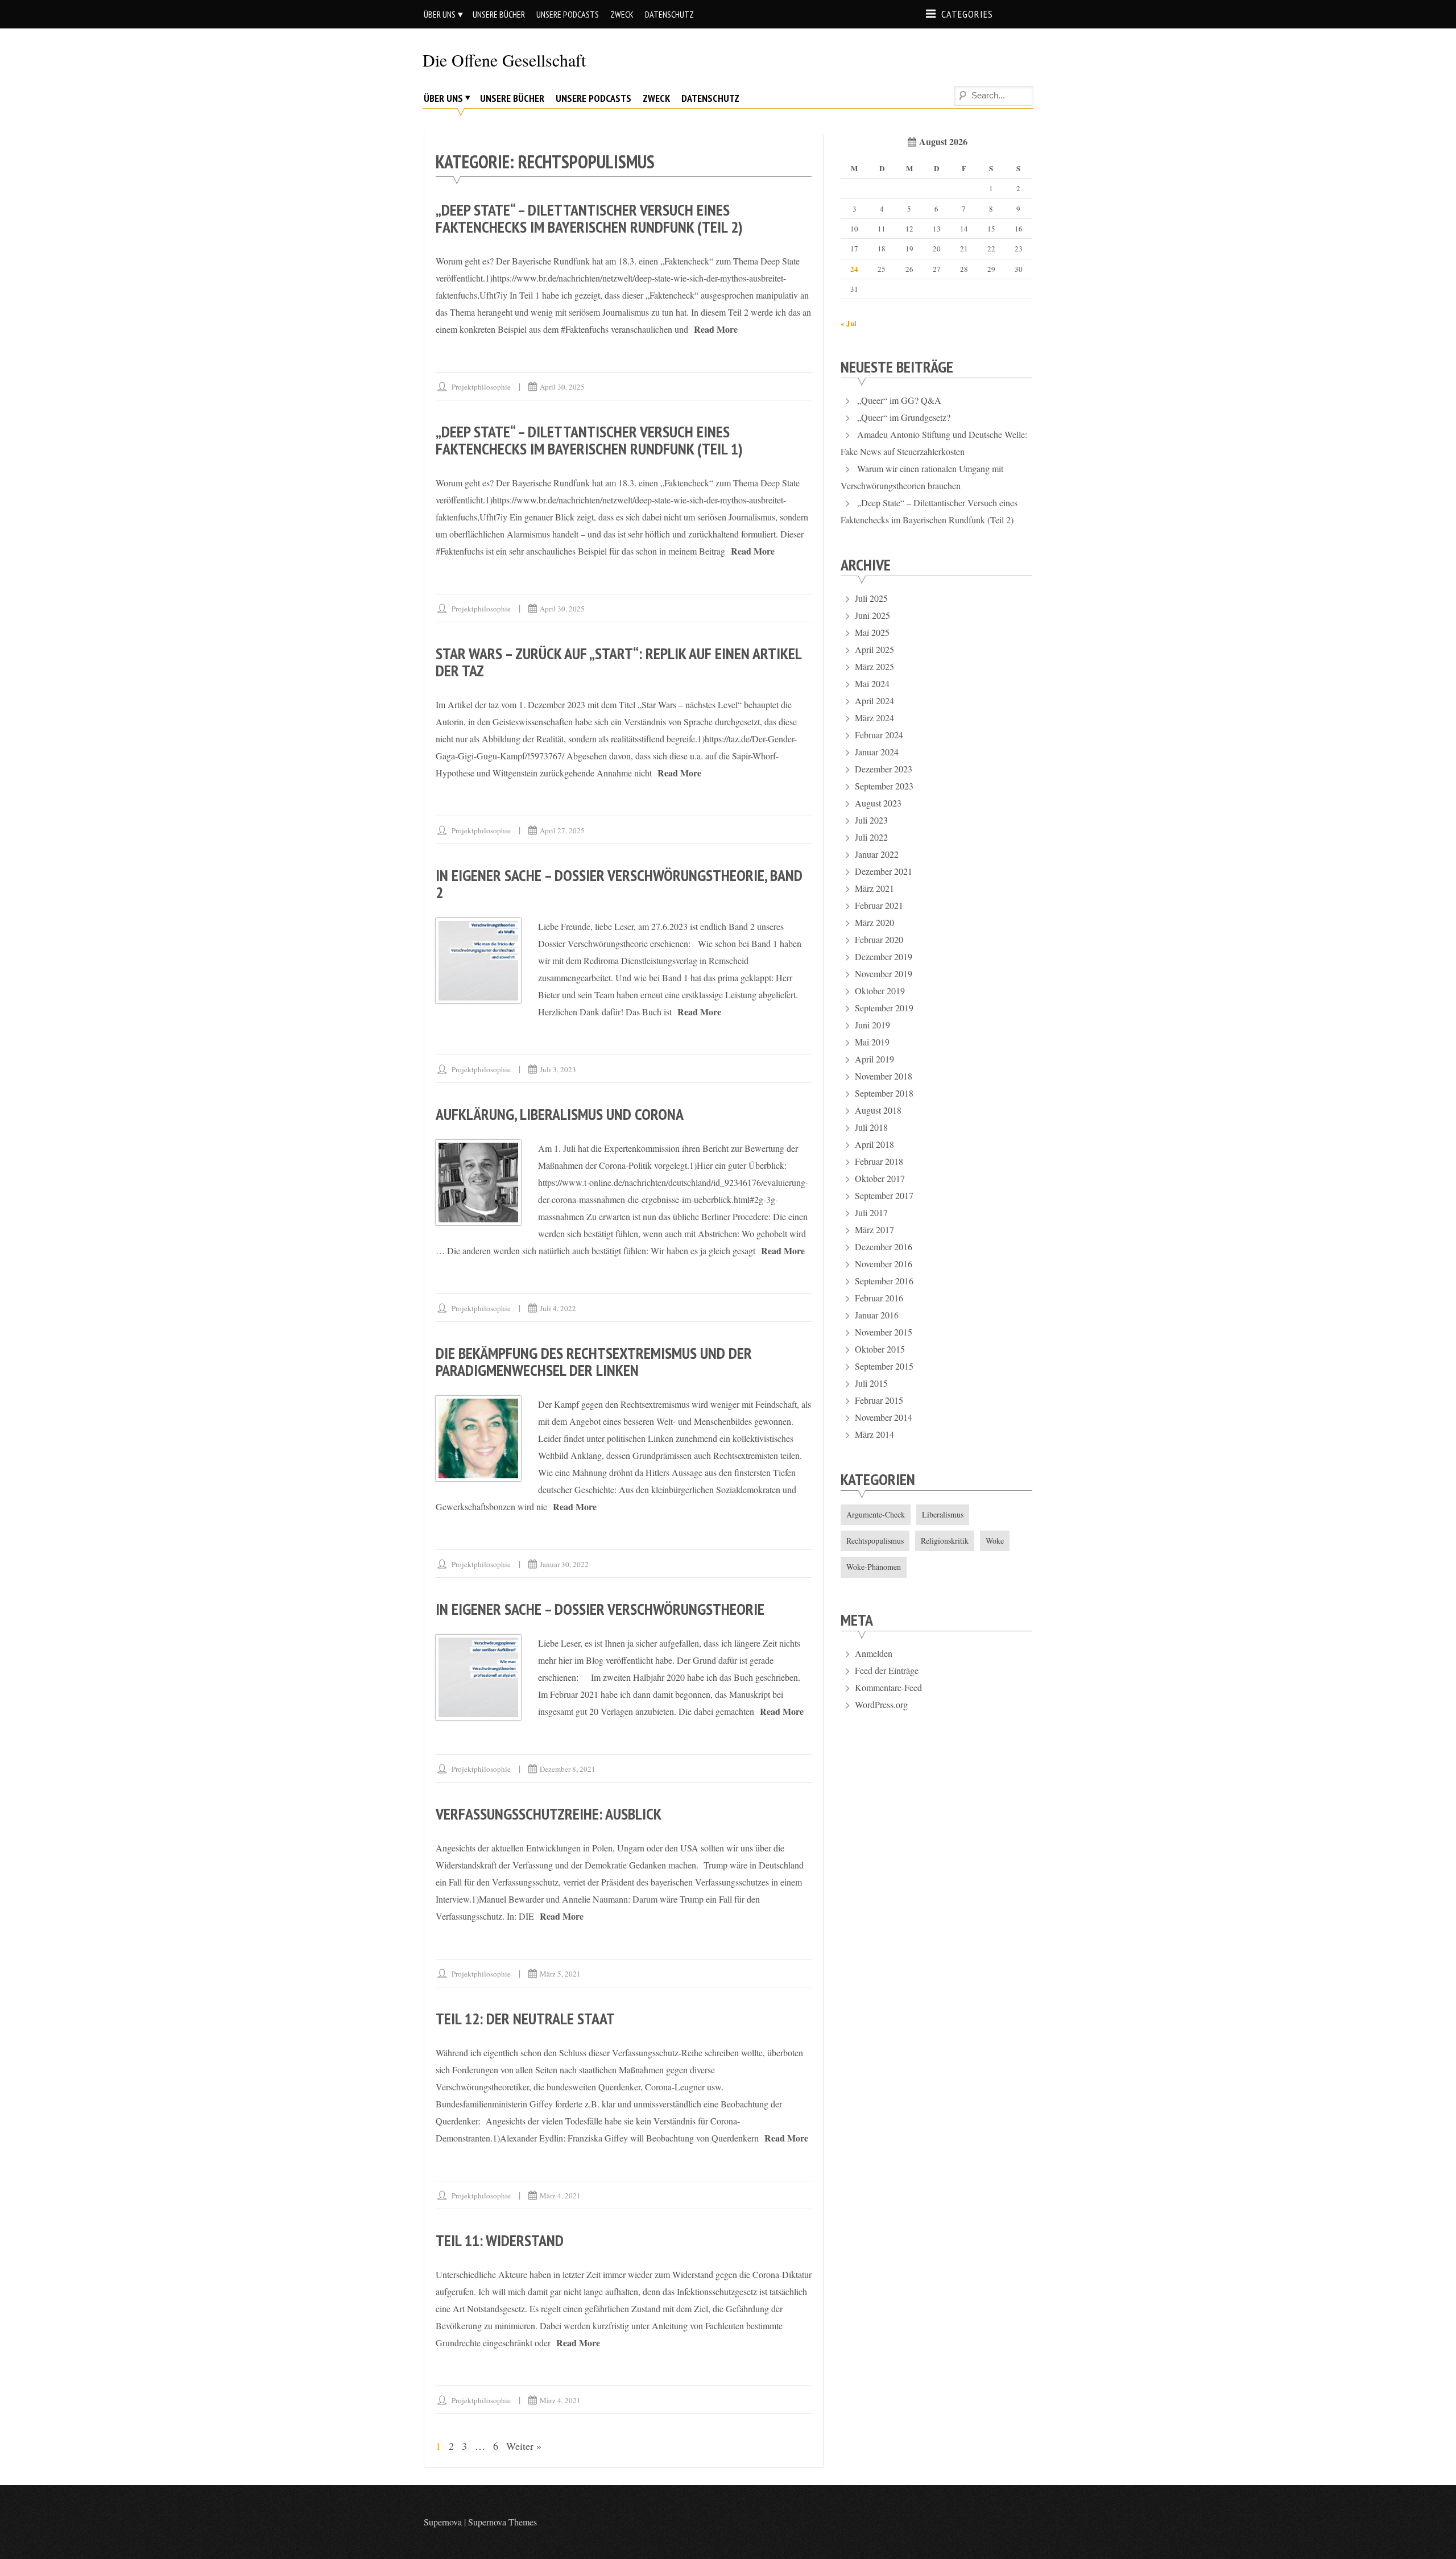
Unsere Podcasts (568, 14)
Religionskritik (945, 1541)
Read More (716, 329)
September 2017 (884, 1195)
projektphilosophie (481, 387)
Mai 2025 (872, 632)
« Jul (849, 323)
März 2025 (874, 666)
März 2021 (874, 888)
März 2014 (874, 1434)
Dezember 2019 (884, 956)
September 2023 (884, 786)
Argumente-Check (876, 1514)
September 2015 (884, 1366)
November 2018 (884, 1076)
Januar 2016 (877, 1315)
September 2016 (884, 1281)
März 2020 (874, 922)
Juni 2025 (872, 615)
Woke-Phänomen (874, 1567)
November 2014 (884, 1417)
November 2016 (884, 1264)
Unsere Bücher (499, 14)
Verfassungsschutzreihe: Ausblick (549, 1814)
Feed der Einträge (887, 1670)
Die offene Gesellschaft (504, 60)
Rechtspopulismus (875, 1541)
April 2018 (874, 1144)
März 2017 (874, 1229)
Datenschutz (669, 14)
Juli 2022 (871, 837)
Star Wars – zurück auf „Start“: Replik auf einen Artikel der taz (619, 662)
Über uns (440, 14)
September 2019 (884, 1008)
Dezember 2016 (884, 1247)
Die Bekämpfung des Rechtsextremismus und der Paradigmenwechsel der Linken (594, 1361)
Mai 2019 (872, 1042)
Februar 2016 (879, 1298)
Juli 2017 (871, 1212)
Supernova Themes (502, 2522)
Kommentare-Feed (888, 1687)
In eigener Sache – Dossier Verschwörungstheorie (600, 1609)
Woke (995, 1541)
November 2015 (884, 1332)
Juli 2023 (871, 820)
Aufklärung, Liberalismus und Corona (560, 1114)
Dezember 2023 (884, 769)
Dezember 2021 (884, 871)
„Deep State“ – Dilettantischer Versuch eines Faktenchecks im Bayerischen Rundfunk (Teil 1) (589, 440)
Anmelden (874, 1653)
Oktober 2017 (880, 1178)
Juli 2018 (871, 1127)
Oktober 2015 (880, 1349)
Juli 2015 (871, 1383)
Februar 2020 (879, 939)
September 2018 (884, 1093)
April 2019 (874, 1059)
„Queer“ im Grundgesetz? (904, 417)
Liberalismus (943, 1514)
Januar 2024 (877, 752)
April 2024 (874, 700)
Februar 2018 (879, 1161)
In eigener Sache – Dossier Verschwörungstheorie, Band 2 (619, 884)
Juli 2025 (871, 598)
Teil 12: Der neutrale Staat (525, 2018)
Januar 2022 (877, 854)
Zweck (622, 14)
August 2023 (878, 803)
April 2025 (874, 649)
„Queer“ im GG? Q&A (899, 400)
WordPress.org (881, 1704)
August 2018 (878, 1110)
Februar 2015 (879, 1400)
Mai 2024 (872, 683)
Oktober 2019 (880, 991)
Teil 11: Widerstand (500, 2240)
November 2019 (884, 973)
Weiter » (524, 2446)
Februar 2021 (879, 905)
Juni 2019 (872, 1025)
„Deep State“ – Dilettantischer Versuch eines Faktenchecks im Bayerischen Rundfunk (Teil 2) (589, 218)
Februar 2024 (879, 735)
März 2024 (874, 718)
